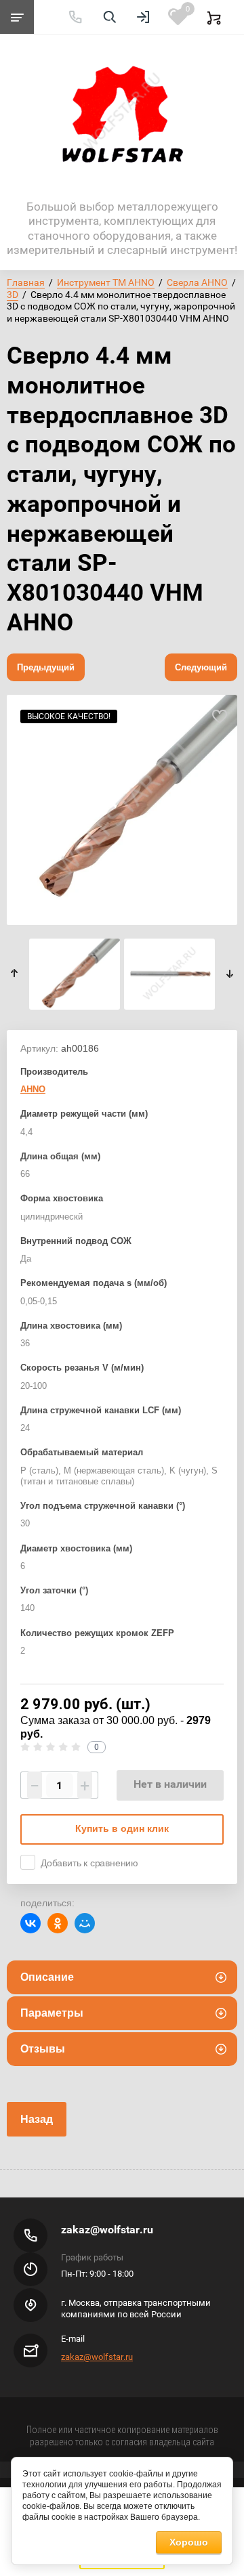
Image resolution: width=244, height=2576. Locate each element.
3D (13, 295)
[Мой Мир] (85, 1923)
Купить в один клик (122, 1828)
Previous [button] (15, 973)
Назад (37, 2119)
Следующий (201, 667)
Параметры (52, 2013)
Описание (47, 1977)
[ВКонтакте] (30, 1923)
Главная (26, 282)
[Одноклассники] (58, 1923)
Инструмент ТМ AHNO (106, 282)
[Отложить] (219, 717)
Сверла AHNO (197, 282)
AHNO (33, 1089)
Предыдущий (46, 667)
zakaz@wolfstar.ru (107, 2230)
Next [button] (229, 973)
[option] (122, 810)
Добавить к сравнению (89, 1863)
